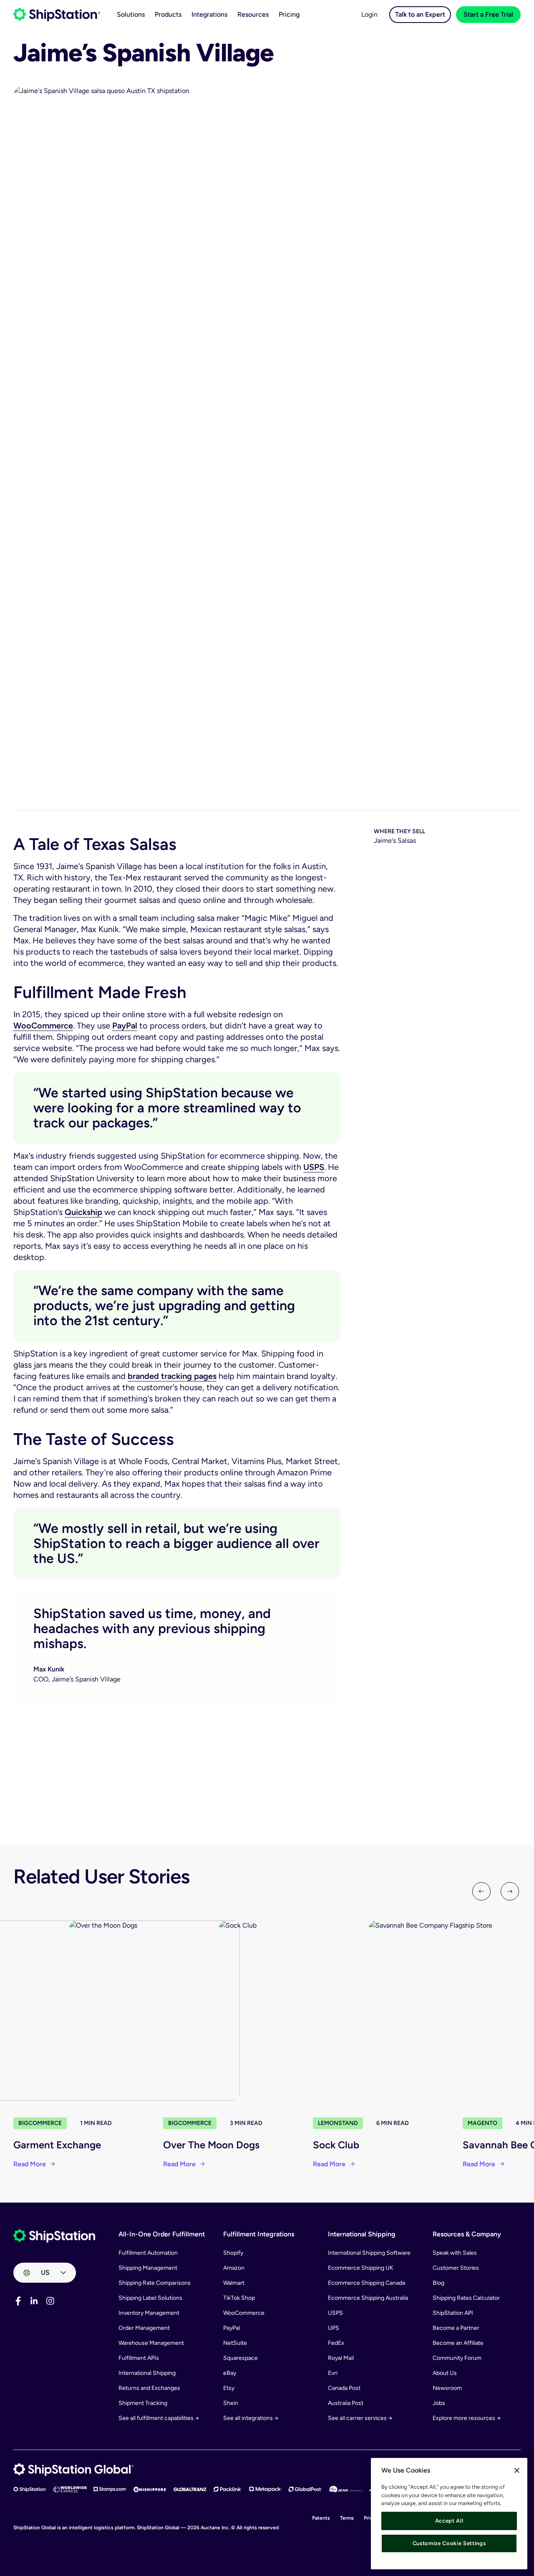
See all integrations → (251, 2418)
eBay (230, 2373)
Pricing (289, 14)
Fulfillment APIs (139, 2358)
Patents (321, 2518)
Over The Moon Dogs (211, 2145)
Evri (333, 2373)
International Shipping (147, 2373)
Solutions (131, 14)
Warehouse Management (151, 2343)
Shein (231, 2403)
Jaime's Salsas (395, 841)
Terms (347, 2518)
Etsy (229, 2388)
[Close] (517, 2470)
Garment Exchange (57, 2145)
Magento (482, 2123)
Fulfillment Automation (148, 2253)
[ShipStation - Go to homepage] (54, 2236)
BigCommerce (40, 2123)
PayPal (125, 1026)
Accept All (449, 2521)
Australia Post (346, 2403)
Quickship (83, 1212)
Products (168, 14)
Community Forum (457, 2358)
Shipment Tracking (143, 2403)
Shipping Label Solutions (150, 2298)
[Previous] (481, 1891)
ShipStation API (453, 2313)
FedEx (336, 2343)
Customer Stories (456, 2268)
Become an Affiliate (458, 2343)
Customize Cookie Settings (449, 2543)
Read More (30, 2164)
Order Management (144, 2328)
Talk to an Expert (420, 14)
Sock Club (336, 2145)
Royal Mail (341, 2358)
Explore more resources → (467, 2418)
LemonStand (338, 2123)
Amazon (234, 2268)
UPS (334, 2328)
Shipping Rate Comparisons (155, 2283)
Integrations (209, 14)
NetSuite (235, 2343)
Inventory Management (149, 2313)
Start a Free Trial (488, 14)
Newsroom (447, 2388)
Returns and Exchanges (149, 2388)
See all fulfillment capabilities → (159, 2418)
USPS (314, 1167)
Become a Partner (456, 2328)
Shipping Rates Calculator (466, 2298)
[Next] (510, 1891)
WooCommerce (43, 1026)
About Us (445, 2373)
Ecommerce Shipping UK (361, 2268)
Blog (438, 2283)
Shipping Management (148, 2268)
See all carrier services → (360, 2418)
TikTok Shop (239, 2298)
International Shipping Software (369, 2253)
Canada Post (344, 2388)
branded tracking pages (172, 1376)
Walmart (234, 2283)
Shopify (233, 2253)
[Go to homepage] (57, 15)
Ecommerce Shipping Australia (368, 2298)
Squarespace (241, 2358)
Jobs (439, 2403)
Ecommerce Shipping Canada (366, 2283)
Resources (253, 14)
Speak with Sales (455, 2253)
